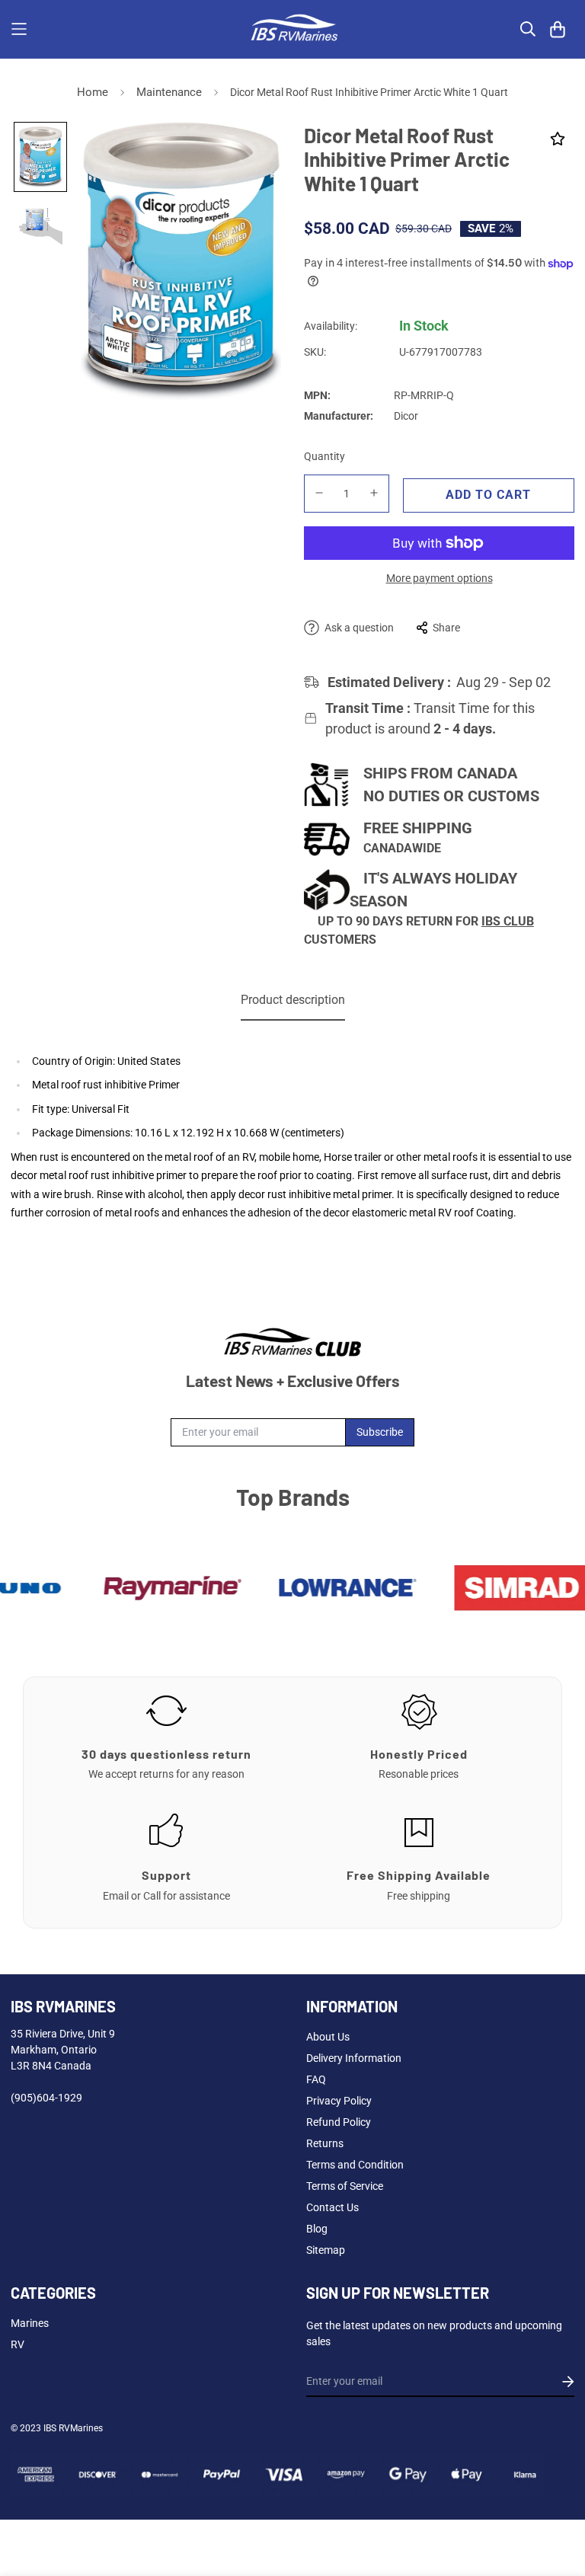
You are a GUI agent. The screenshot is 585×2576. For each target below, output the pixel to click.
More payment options (440, 578)
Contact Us (332, 2207)
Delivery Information (354, 2058)
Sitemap (326, 2250)
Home (93, 92)
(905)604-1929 (46, 2098)
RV (18, 2344)
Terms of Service (345, 2186)
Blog (317, 2229)
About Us (328, 2037)
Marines (30, 2323)
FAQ (316, 2079)
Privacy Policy (339, 2101)
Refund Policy (339, 2122)
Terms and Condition (355, 2165)
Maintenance (169, 92)
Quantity (324, 456)
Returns (325, 2143)
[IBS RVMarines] (292, 29)
